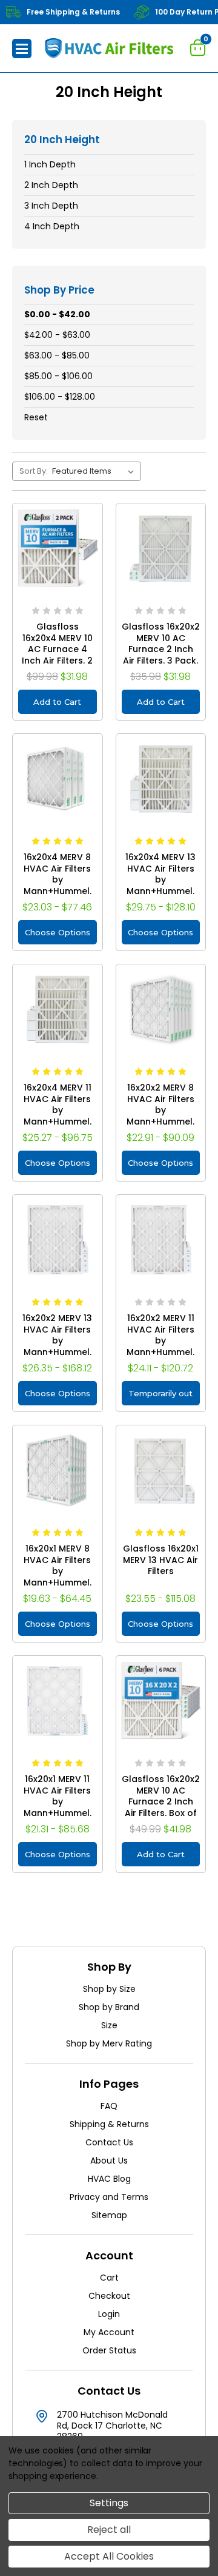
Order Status (109, 2350)
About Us (109, 2161)
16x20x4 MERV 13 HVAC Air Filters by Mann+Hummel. (160, 874)
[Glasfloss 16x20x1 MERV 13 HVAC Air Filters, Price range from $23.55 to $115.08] (161, 1470)
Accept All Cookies (109, 2556)
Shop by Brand (109, 2007)
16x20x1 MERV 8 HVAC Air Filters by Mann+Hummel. (58, 1565)
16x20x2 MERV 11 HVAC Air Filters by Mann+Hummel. (160, 1335)
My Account (109, 2332)
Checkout (109, 2296)
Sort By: (34, 471)
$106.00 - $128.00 (60, 397)
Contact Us (109, 2142)
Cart (109, 2278)
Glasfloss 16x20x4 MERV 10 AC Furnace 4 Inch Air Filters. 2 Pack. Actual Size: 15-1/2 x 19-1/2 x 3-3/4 (58, 661)
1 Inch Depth (50, 164)
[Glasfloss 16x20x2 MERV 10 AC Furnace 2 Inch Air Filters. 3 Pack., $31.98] (161, 548)
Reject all (109, 2530)
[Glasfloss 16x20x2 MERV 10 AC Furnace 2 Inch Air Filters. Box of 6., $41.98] (161, 1701)
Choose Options (58, 932)
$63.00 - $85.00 (57, 355)
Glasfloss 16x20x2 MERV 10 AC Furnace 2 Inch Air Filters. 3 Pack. (161, 644)
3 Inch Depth (51, 206)
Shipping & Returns (109, 2124)
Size (109, 2025)
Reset (36, 417)
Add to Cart (57, 702)
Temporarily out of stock (160, 1397)
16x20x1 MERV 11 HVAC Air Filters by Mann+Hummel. (58, 1796)
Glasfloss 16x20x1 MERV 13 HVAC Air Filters (161, 1560)
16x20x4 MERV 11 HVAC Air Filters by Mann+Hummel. (58, 1105)
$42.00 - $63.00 (57, 335)
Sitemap (109, 2215)
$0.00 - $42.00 (57, 314)
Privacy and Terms (109, 2197)
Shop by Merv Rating (109, 2043)
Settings (109, 2503)
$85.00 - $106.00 (58, 376)
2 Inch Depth (51, 185)
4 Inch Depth (52, 226)
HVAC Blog (109, 2179)
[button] (22, 49)
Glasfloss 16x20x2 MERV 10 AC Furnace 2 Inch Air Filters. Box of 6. (161, 1802)
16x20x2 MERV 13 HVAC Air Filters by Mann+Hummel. (57, 1335)
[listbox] (95, 471)
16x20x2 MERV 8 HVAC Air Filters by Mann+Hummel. (160, 1105)
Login (109, 2314)
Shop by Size (109, 1989)
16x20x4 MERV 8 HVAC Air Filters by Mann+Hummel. (58, 874)
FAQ (109, 2106)
